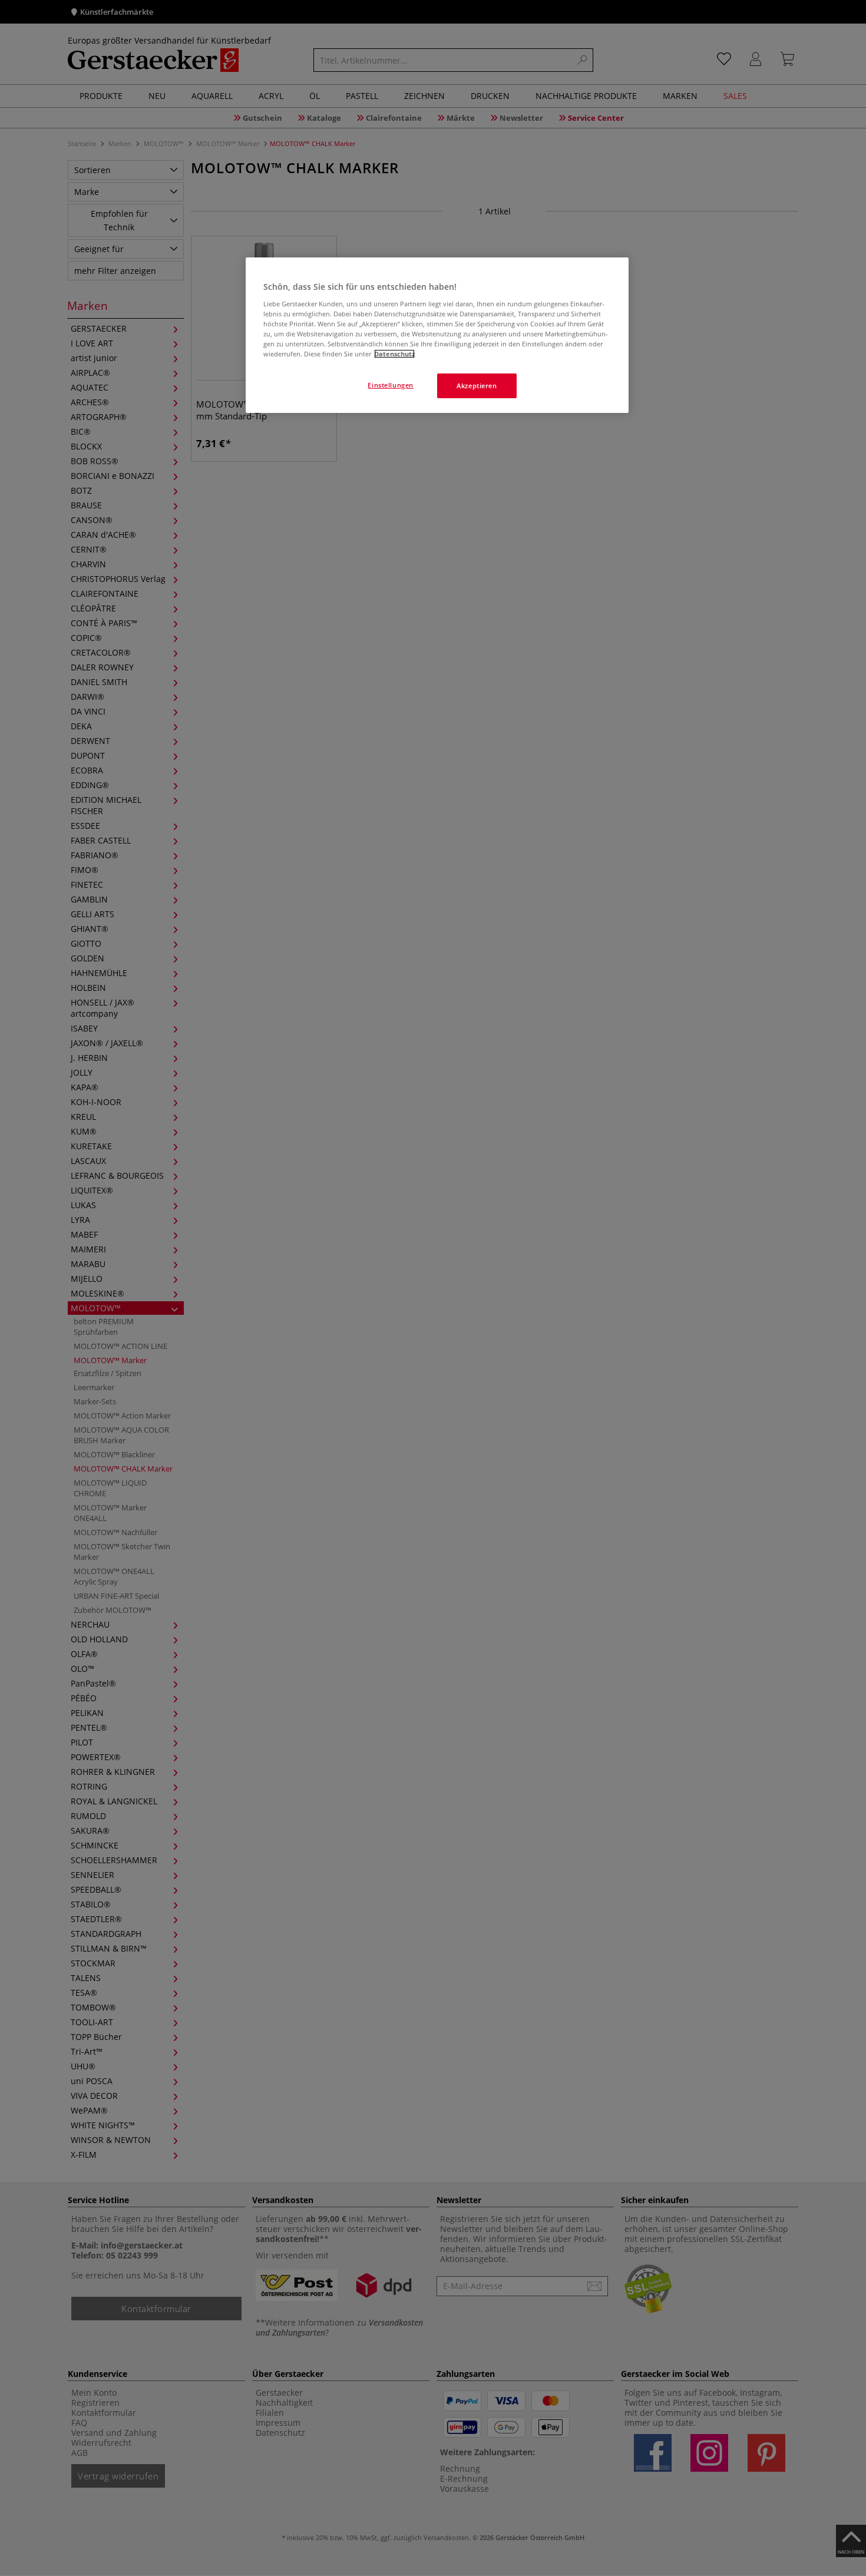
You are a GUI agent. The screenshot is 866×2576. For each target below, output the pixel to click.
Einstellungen (390, 385)
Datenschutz (394, 354)
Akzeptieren (477, 386)
